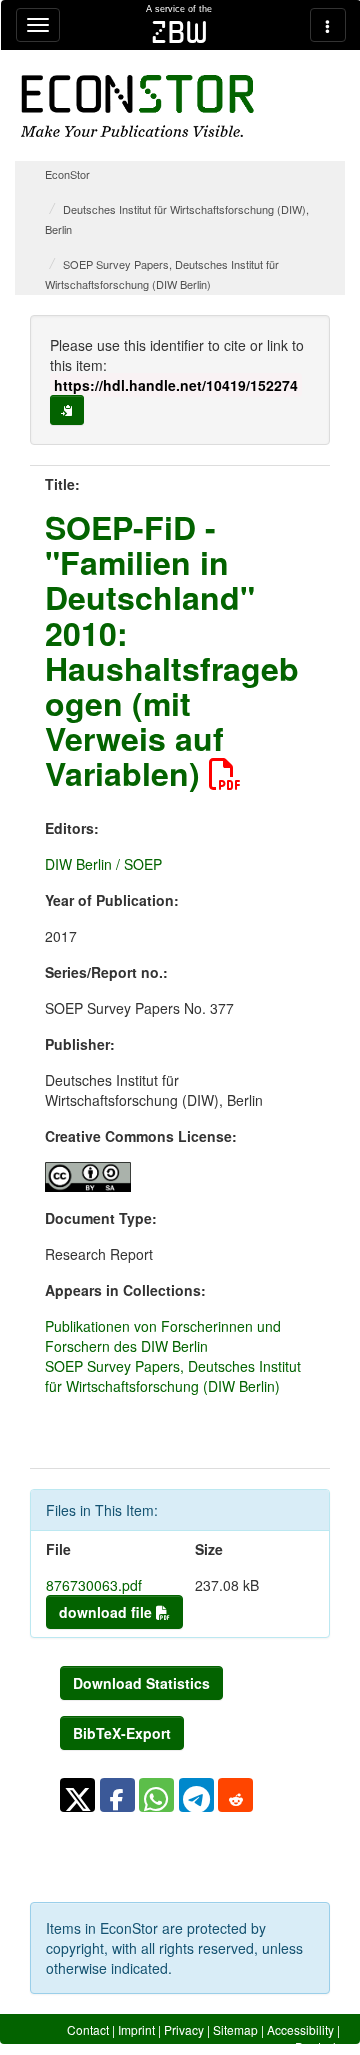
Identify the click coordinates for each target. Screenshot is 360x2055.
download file (107, 1612)
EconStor (67, 174)
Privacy (184, 2029)
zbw (179, 32)
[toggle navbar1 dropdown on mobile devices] (38, 25)
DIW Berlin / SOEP (103, 864)
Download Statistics (141, 1683)
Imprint (136, 2029)
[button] (77, 1795)
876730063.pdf (94, 1585)
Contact (88, 2029)
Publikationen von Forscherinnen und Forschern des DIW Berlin (163, 1336)
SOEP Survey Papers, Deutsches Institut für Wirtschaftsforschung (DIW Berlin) (173, 1376)
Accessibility (300, 2029)
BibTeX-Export (122, 1733)
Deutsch (317, 2046)
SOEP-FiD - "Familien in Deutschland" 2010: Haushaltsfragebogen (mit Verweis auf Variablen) (172, 650)
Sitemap (235, 2029)
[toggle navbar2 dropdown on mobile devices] (328, 25)
